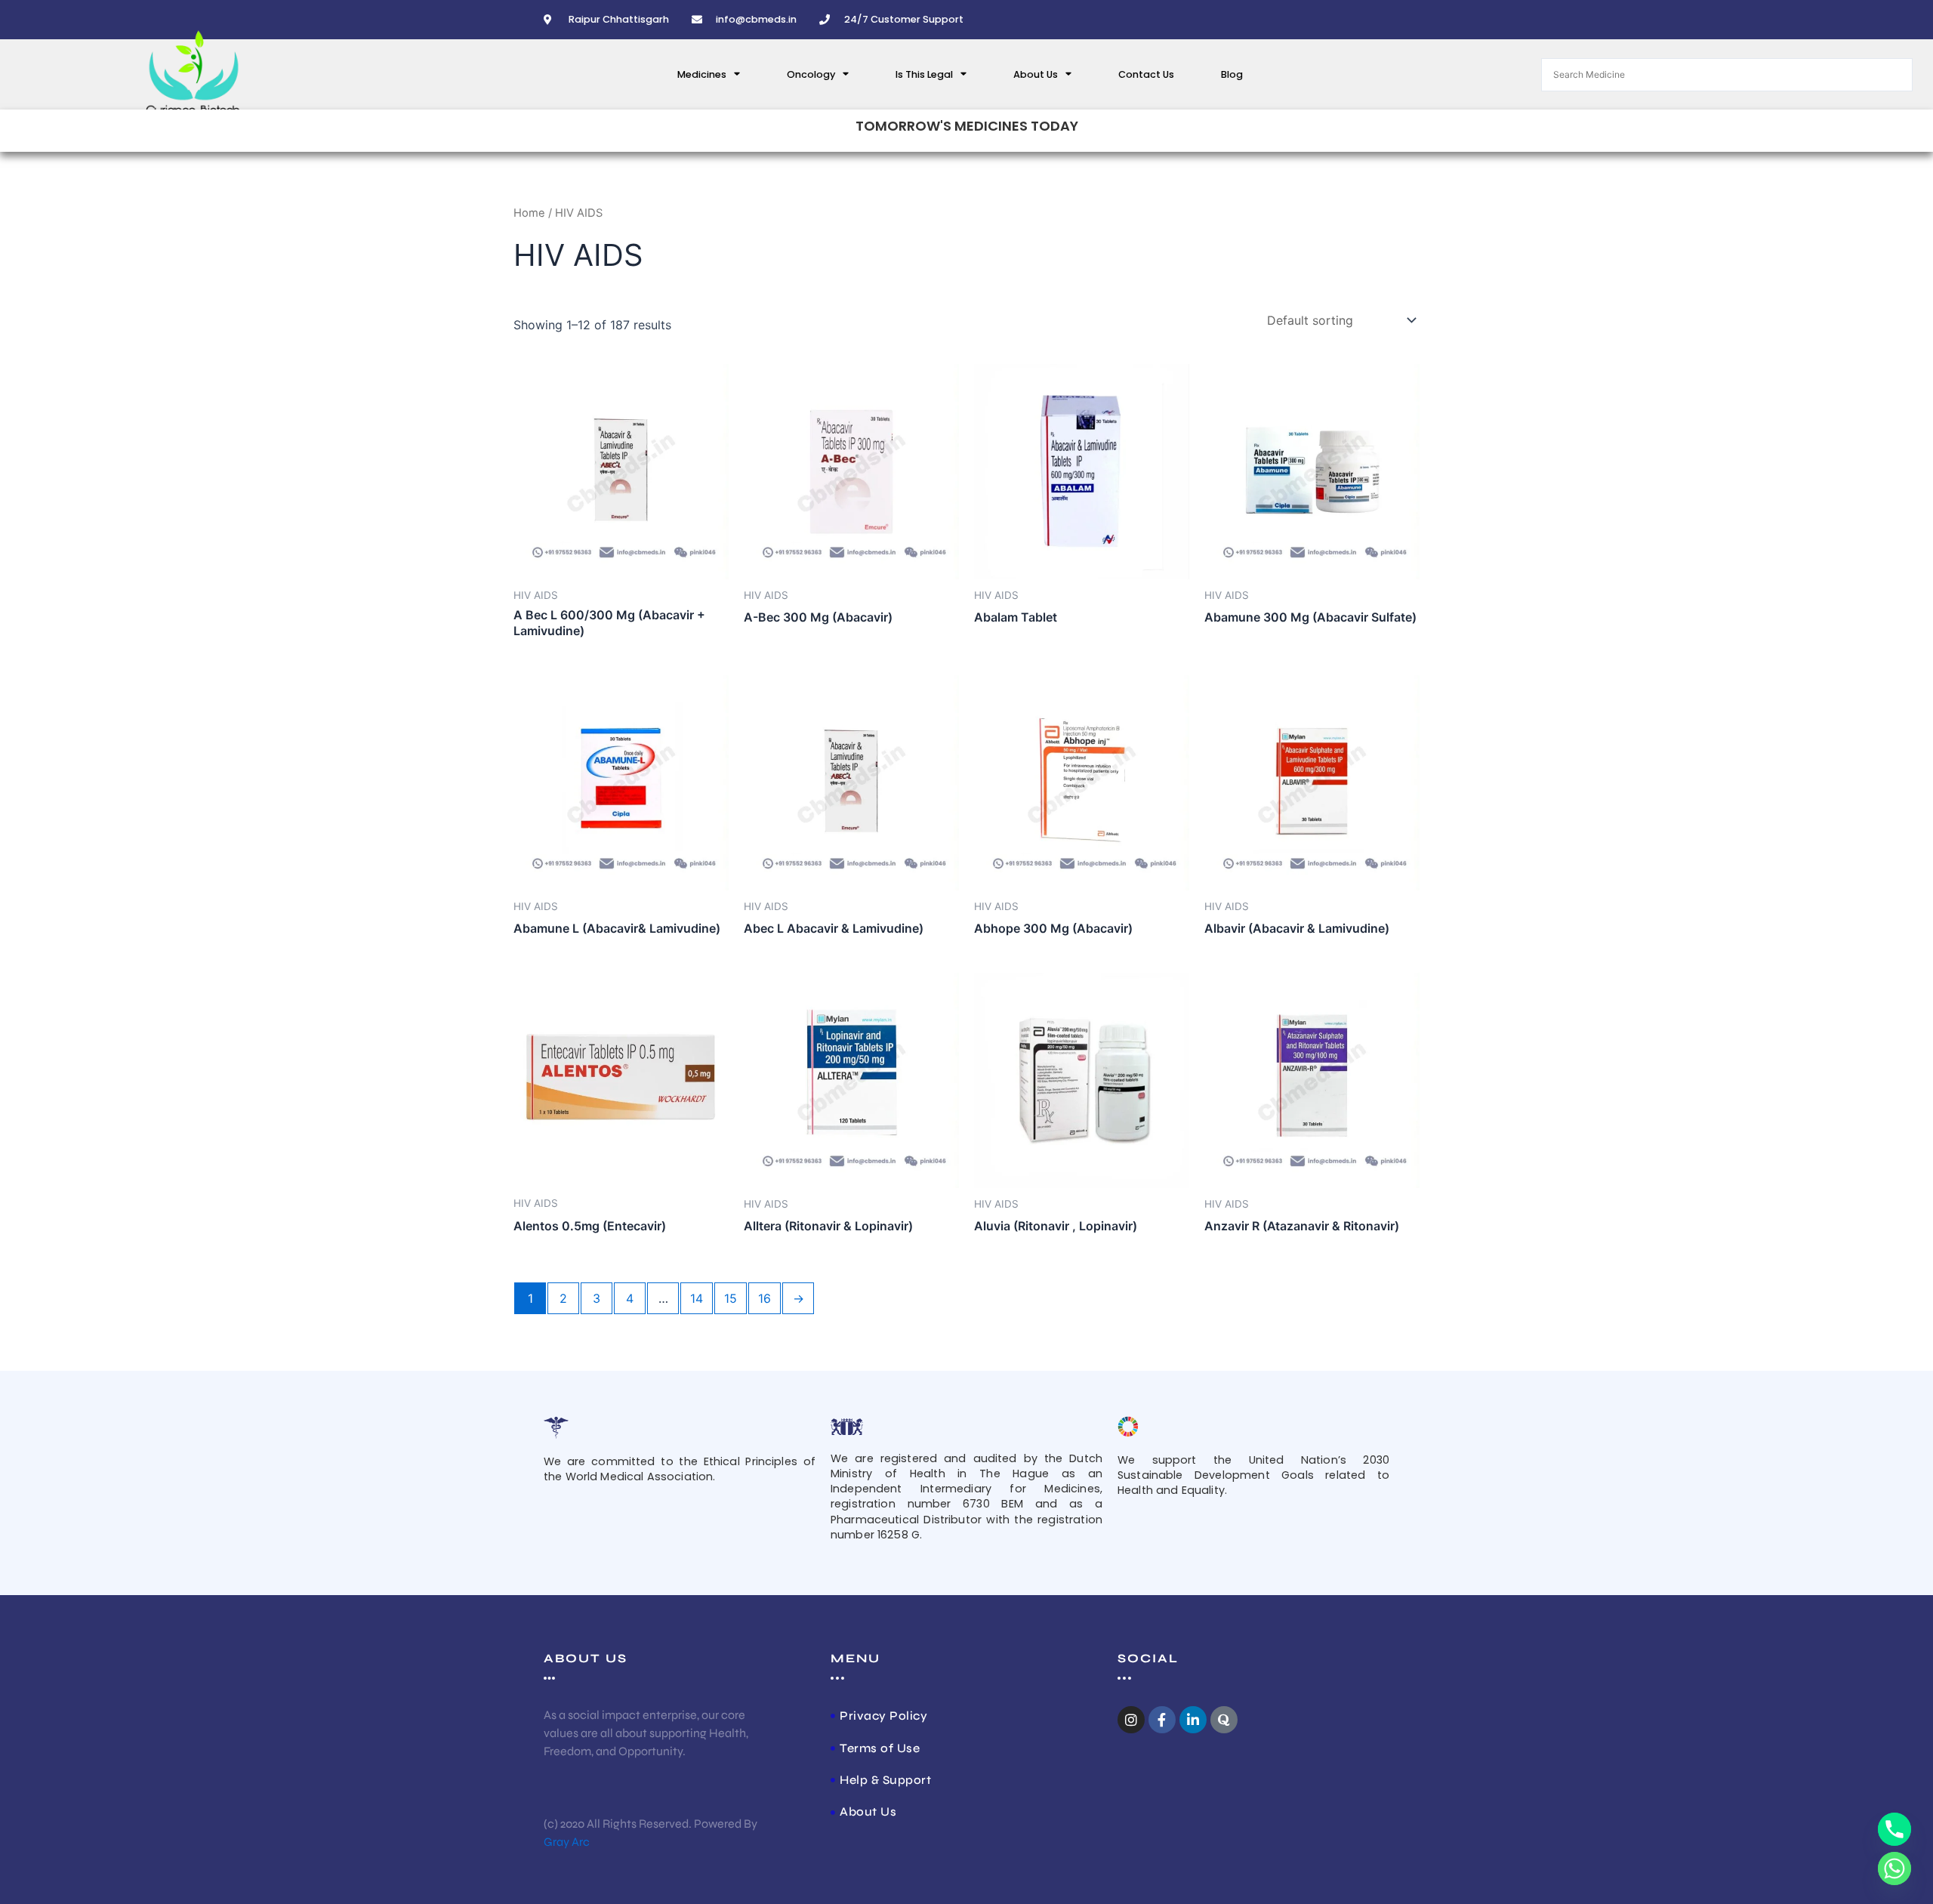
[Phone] (1894, 1829)
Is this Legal (924, 74)
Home (529, 213)
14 (697, 1298)
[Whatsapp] (1894, 1869)
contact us (1146, 74)
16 (765, 1298)
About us (1036, 74)
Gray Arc (567, 1842)
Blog (1232, 74)
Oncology (811, 74)
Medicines (702, 74)
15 (731, 1298)
